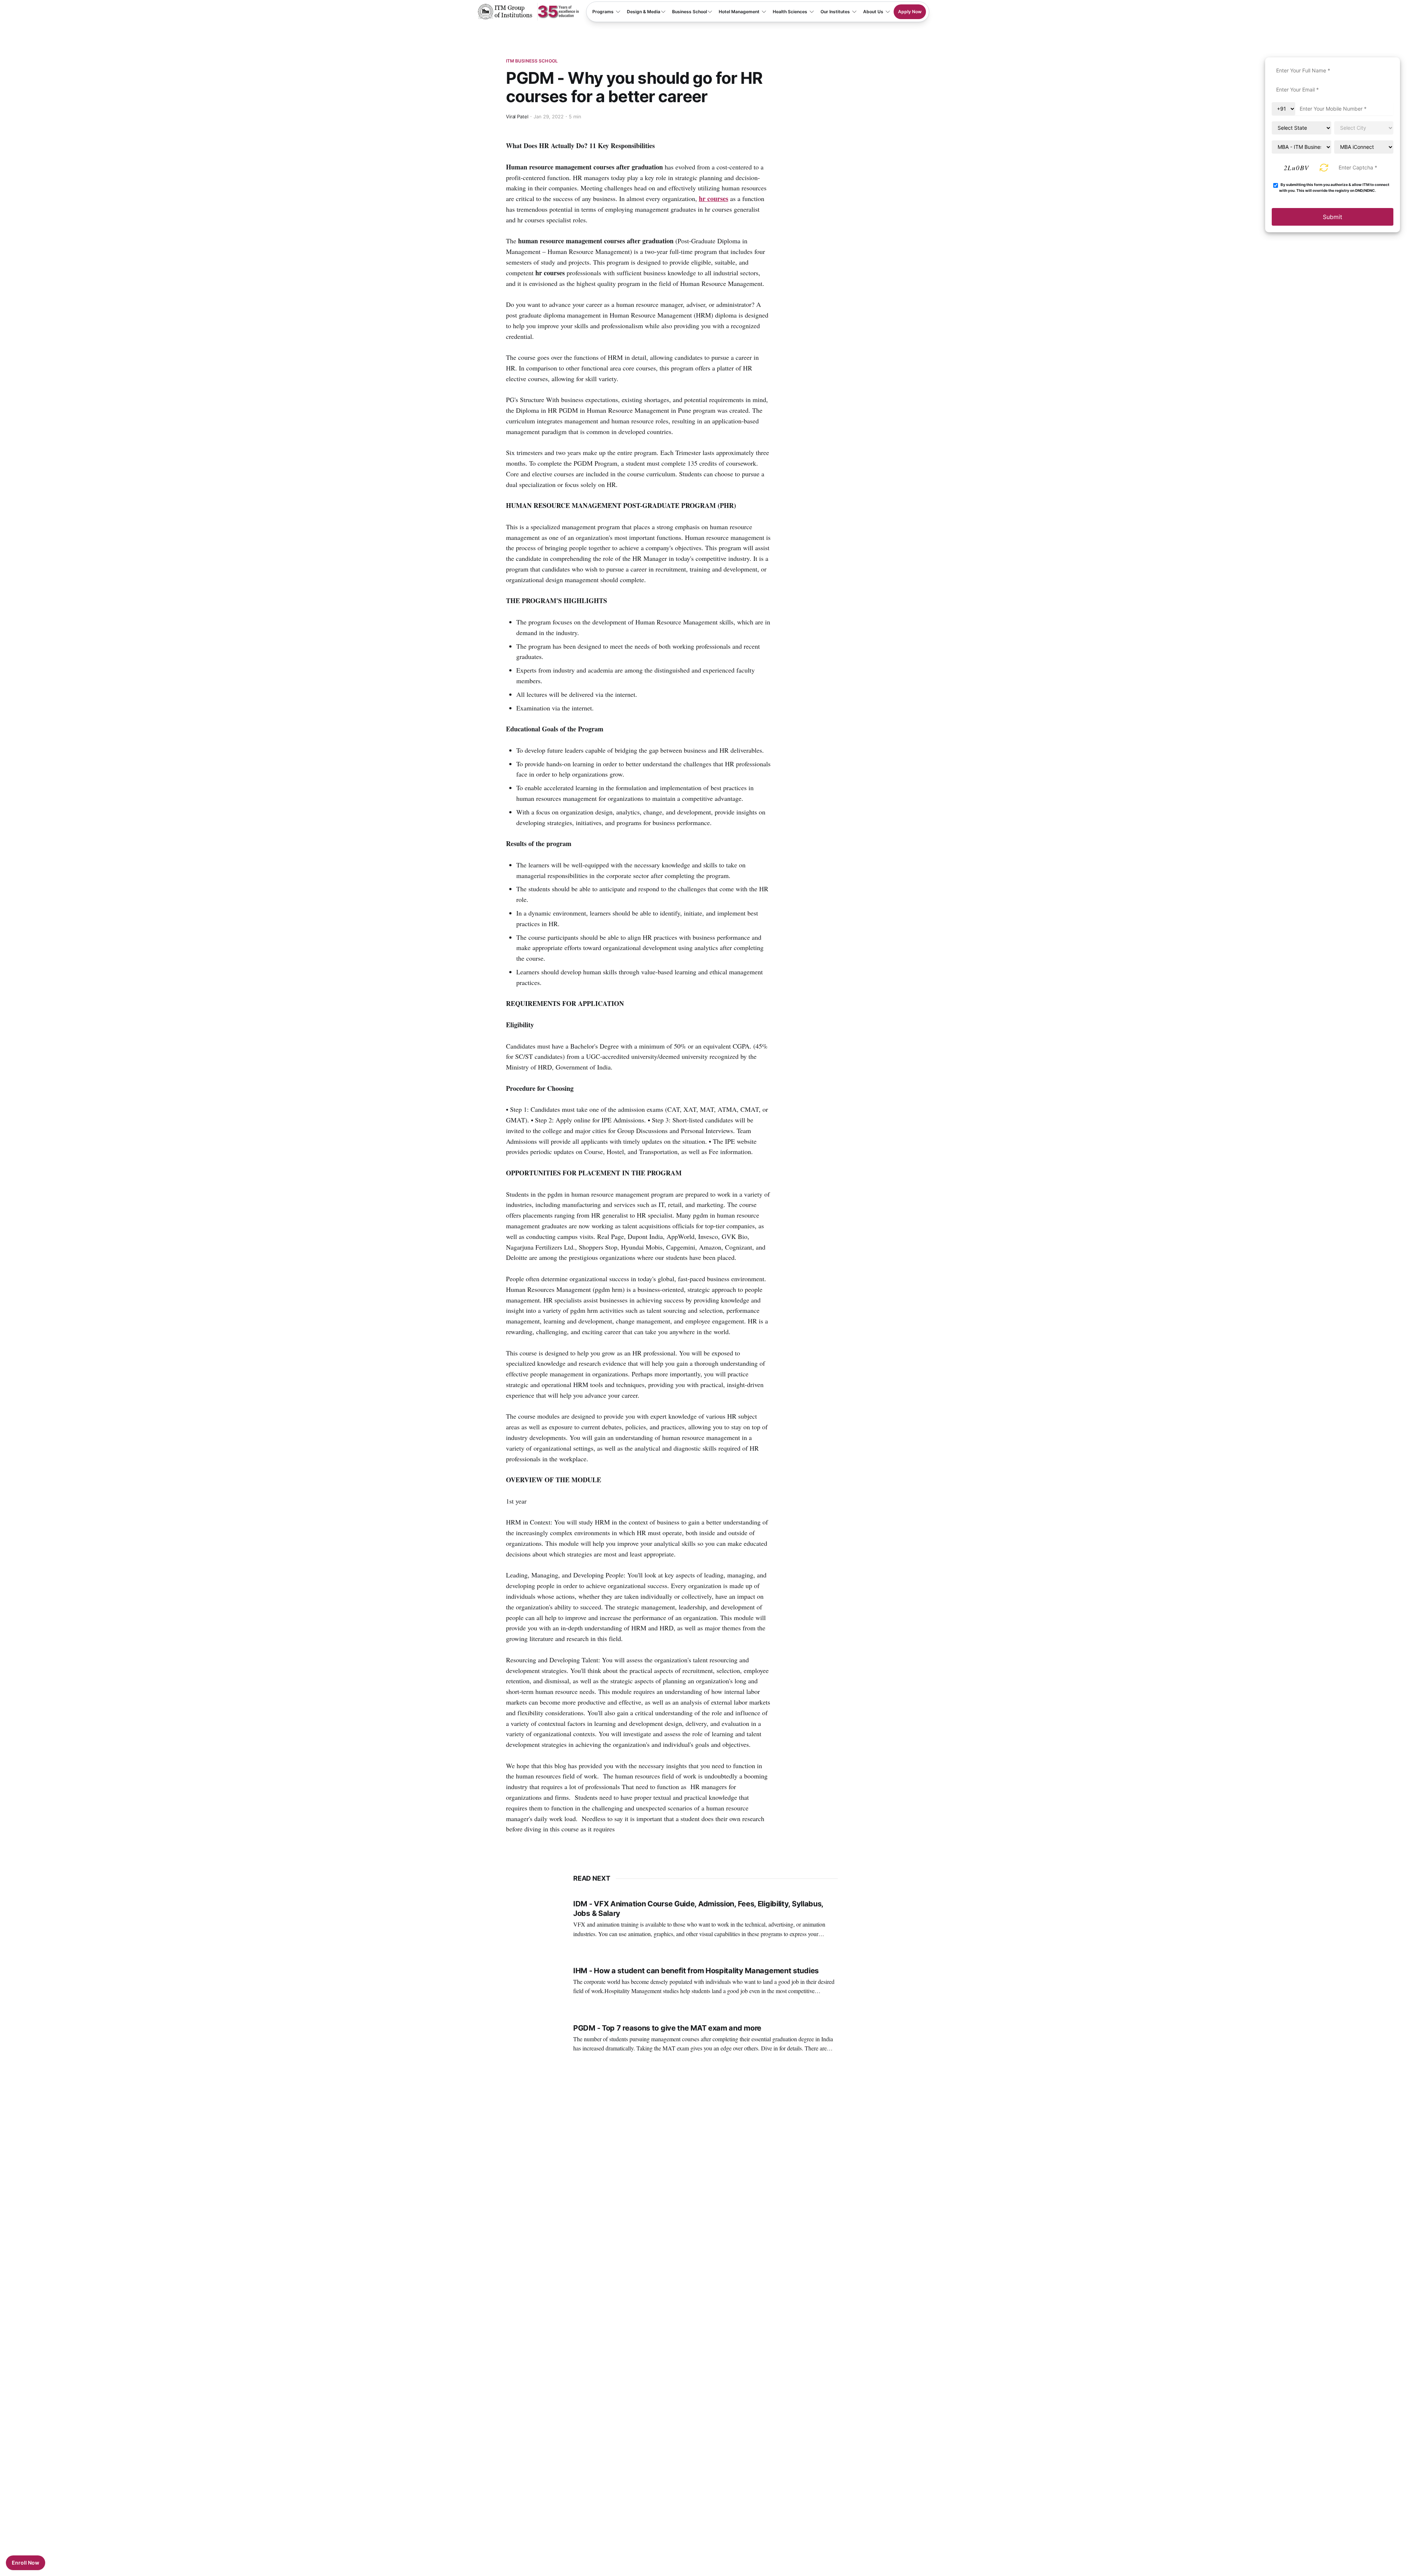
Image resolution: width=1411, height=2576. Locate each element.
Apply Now (910, 12)
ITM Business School (532, 61)
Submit (1333, 217)
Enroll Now (26, 2563)
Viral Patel (517, 117)
